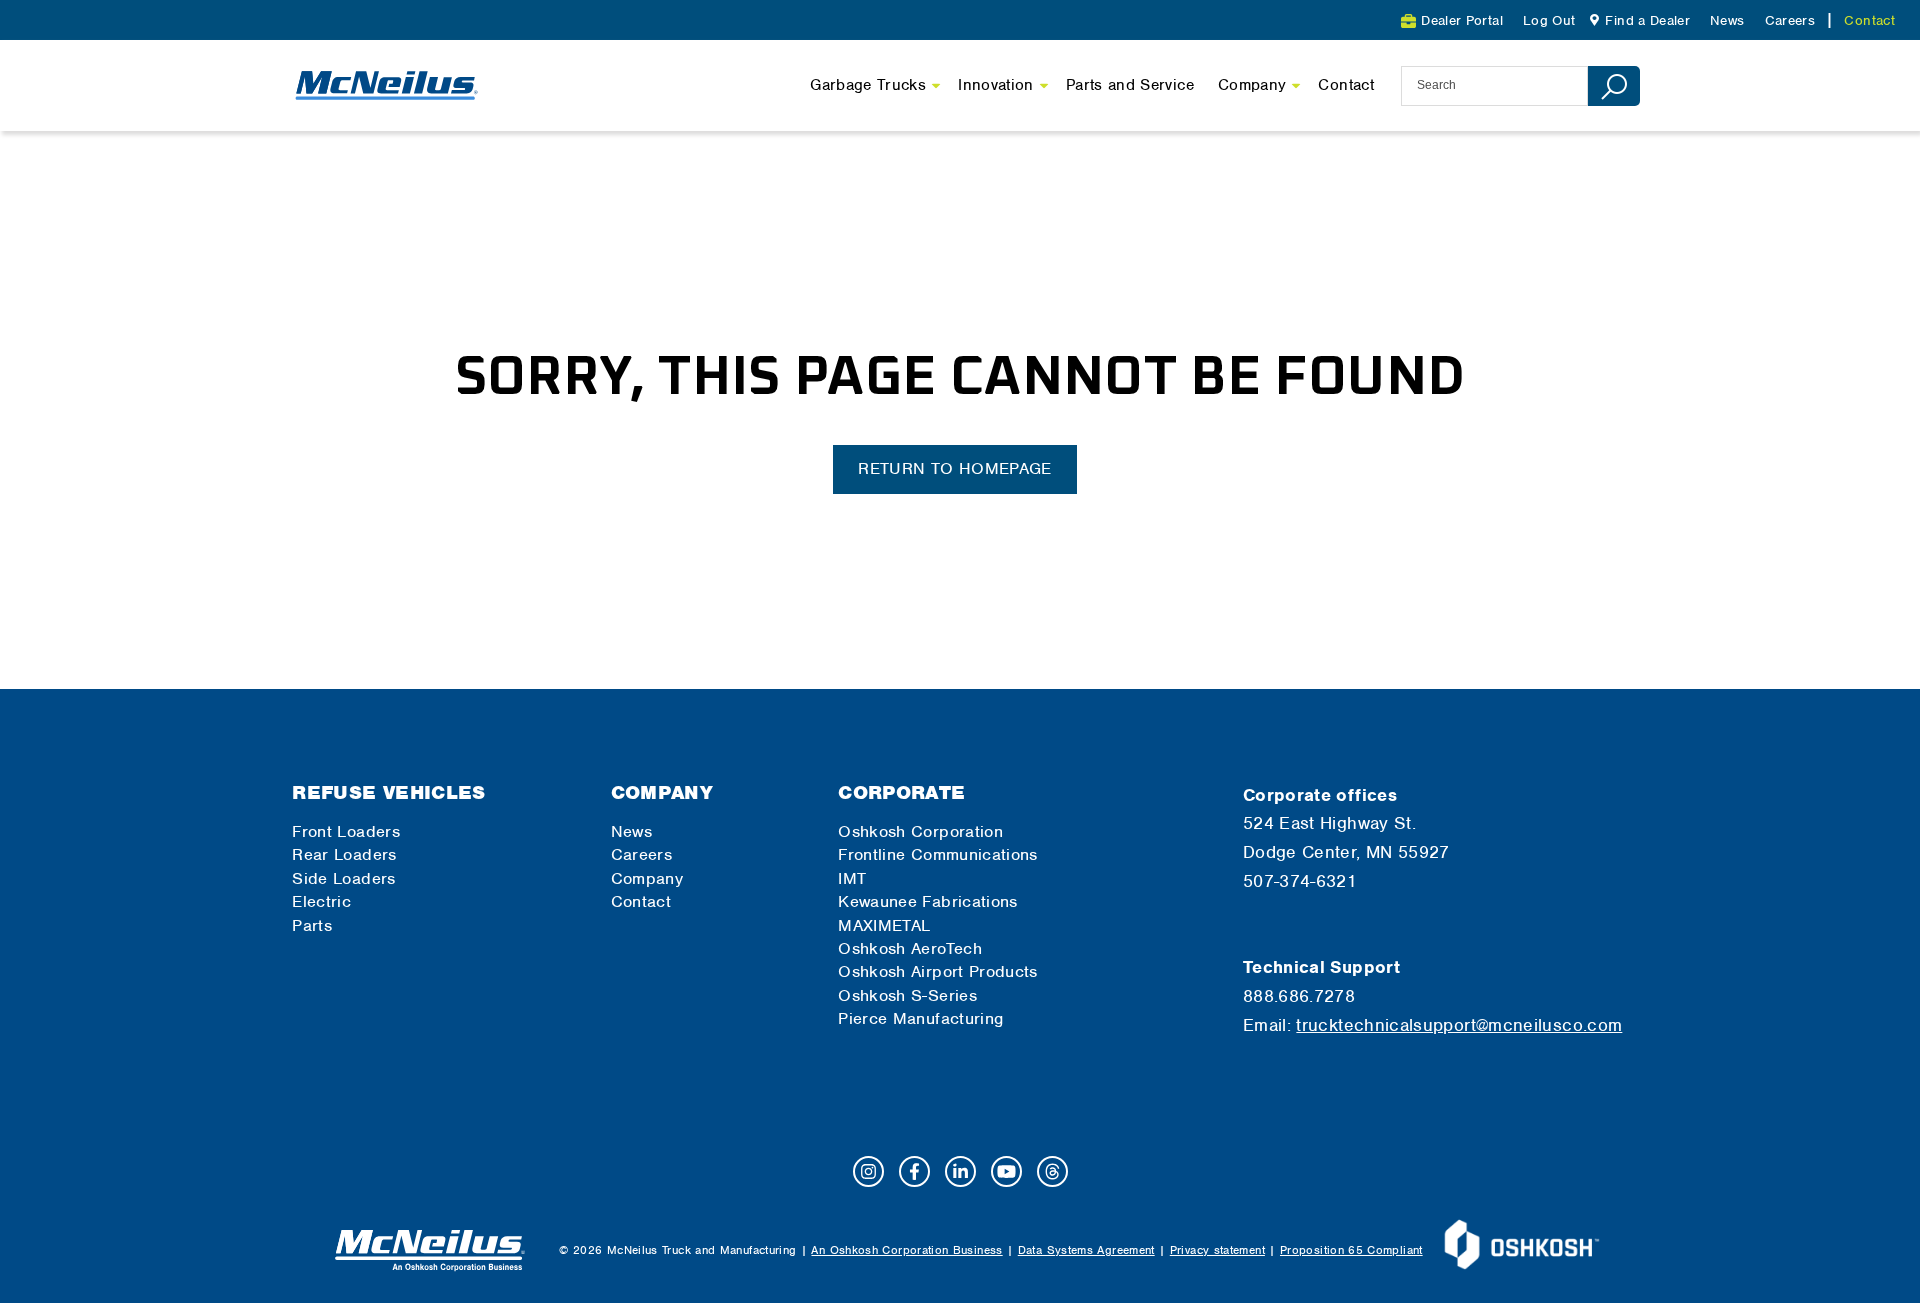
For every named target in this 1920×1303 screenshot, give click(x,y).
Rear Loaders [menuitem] (344, 854)
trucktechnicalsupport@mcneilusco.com (1459, 1025)
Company (1252, 85)
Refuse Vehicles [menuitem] (388, 792)
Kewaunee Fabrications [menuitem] (928, 901)
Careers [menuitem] (1790, 20)
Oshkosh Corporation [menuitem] (920, 831)
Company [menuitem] (662, 792)
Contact (1346, 85)
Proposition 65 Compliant (1351, 1250)
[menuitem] (1637, 20)
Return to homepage (954, 468)
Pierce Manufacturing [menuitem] (920, 1018)
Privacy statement (1217, 1250)
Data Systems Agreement (1086, 1250)
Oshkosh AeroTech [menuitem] (910, 948)
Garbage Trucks (868, 85)
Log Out (1549, 20)
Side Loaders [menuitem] (343, 878)
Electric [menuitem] (321, 901)
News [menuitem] (1727, 20)
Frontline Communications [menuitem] (938, 854)
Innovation (996, 85)
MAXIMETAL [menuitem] (884, 925)
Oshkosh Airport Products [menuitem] (938, 971)
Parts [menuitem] (312, 925)
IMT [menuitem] (852, 878)
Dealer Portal (1462, 20)
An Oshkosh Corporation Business (906, 1250)
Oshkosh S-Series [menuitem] (907, 995)
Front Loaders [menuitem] (346, 831)
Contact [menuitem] (1869, 20)
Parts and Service (1130, 85)
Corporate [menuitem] (901, 792)
